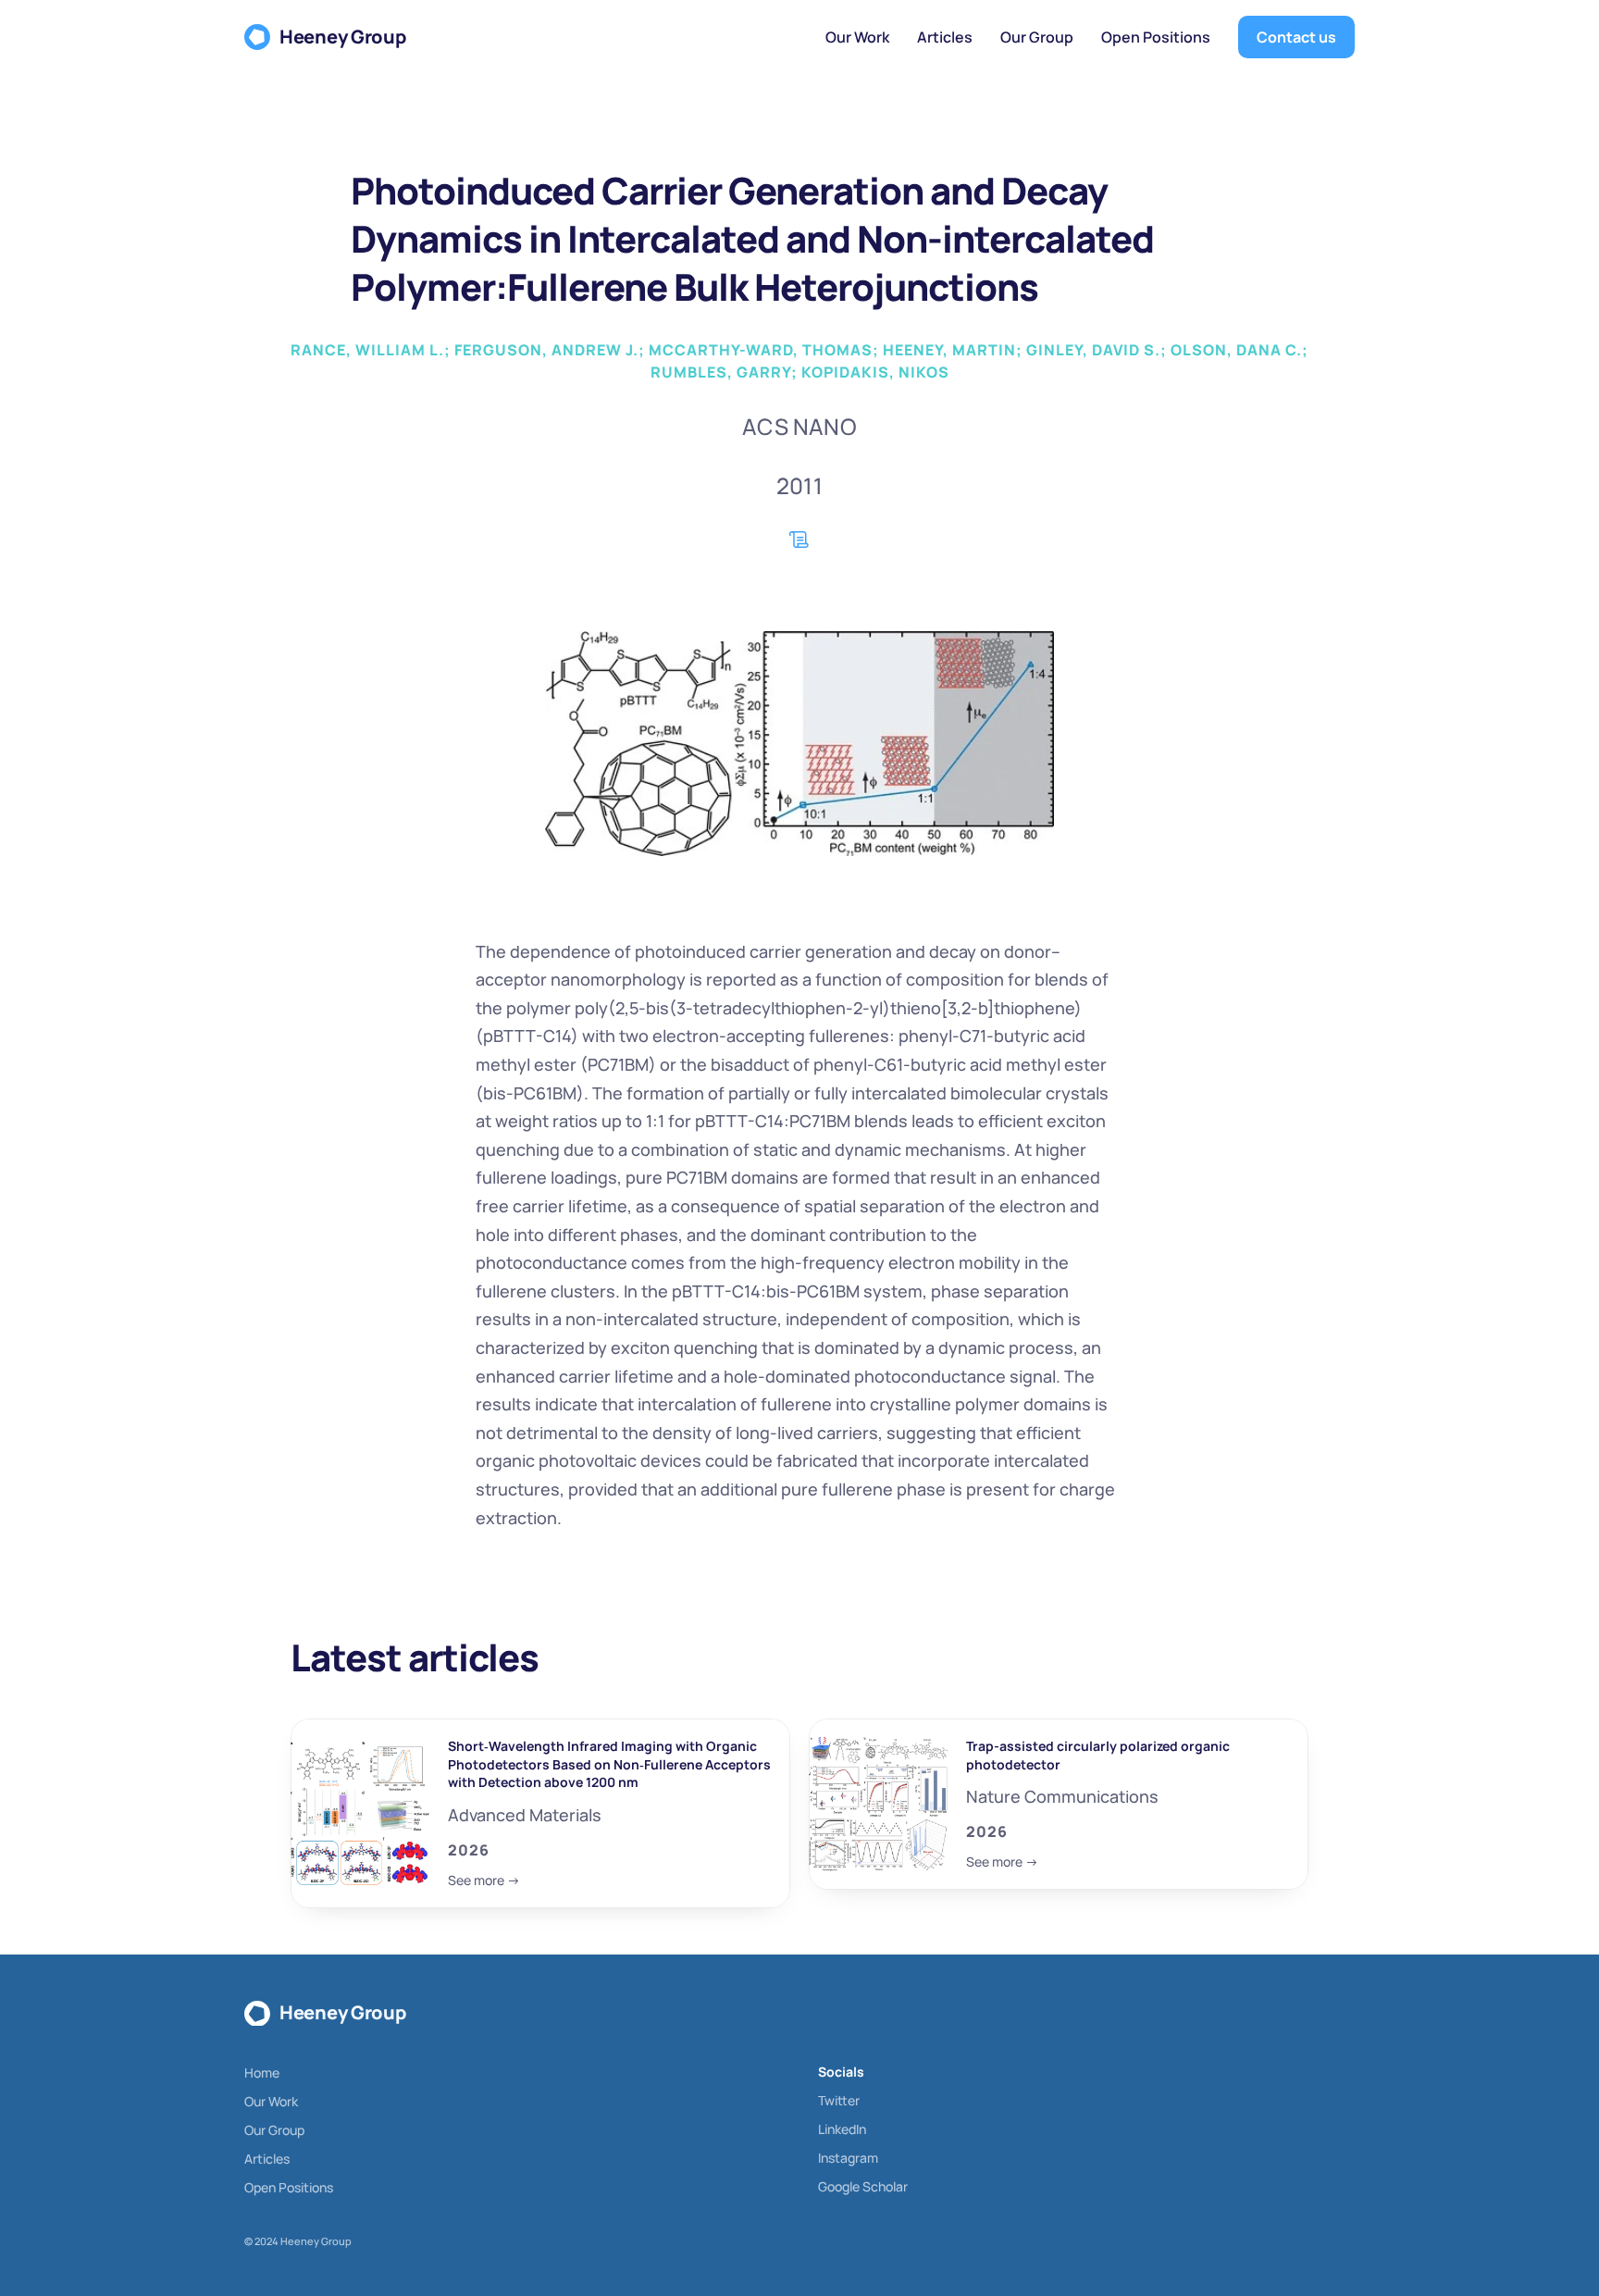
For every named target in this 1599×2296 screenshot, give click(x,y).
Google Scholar (863, 2186)
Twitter (839, 2100)
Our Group (274, 2130)
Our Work (271, 2101)
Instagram (848, 2158)
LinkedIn (842, 2129)
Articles (267, 2159)
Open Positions (289, 2187)
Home (262, 2073)
